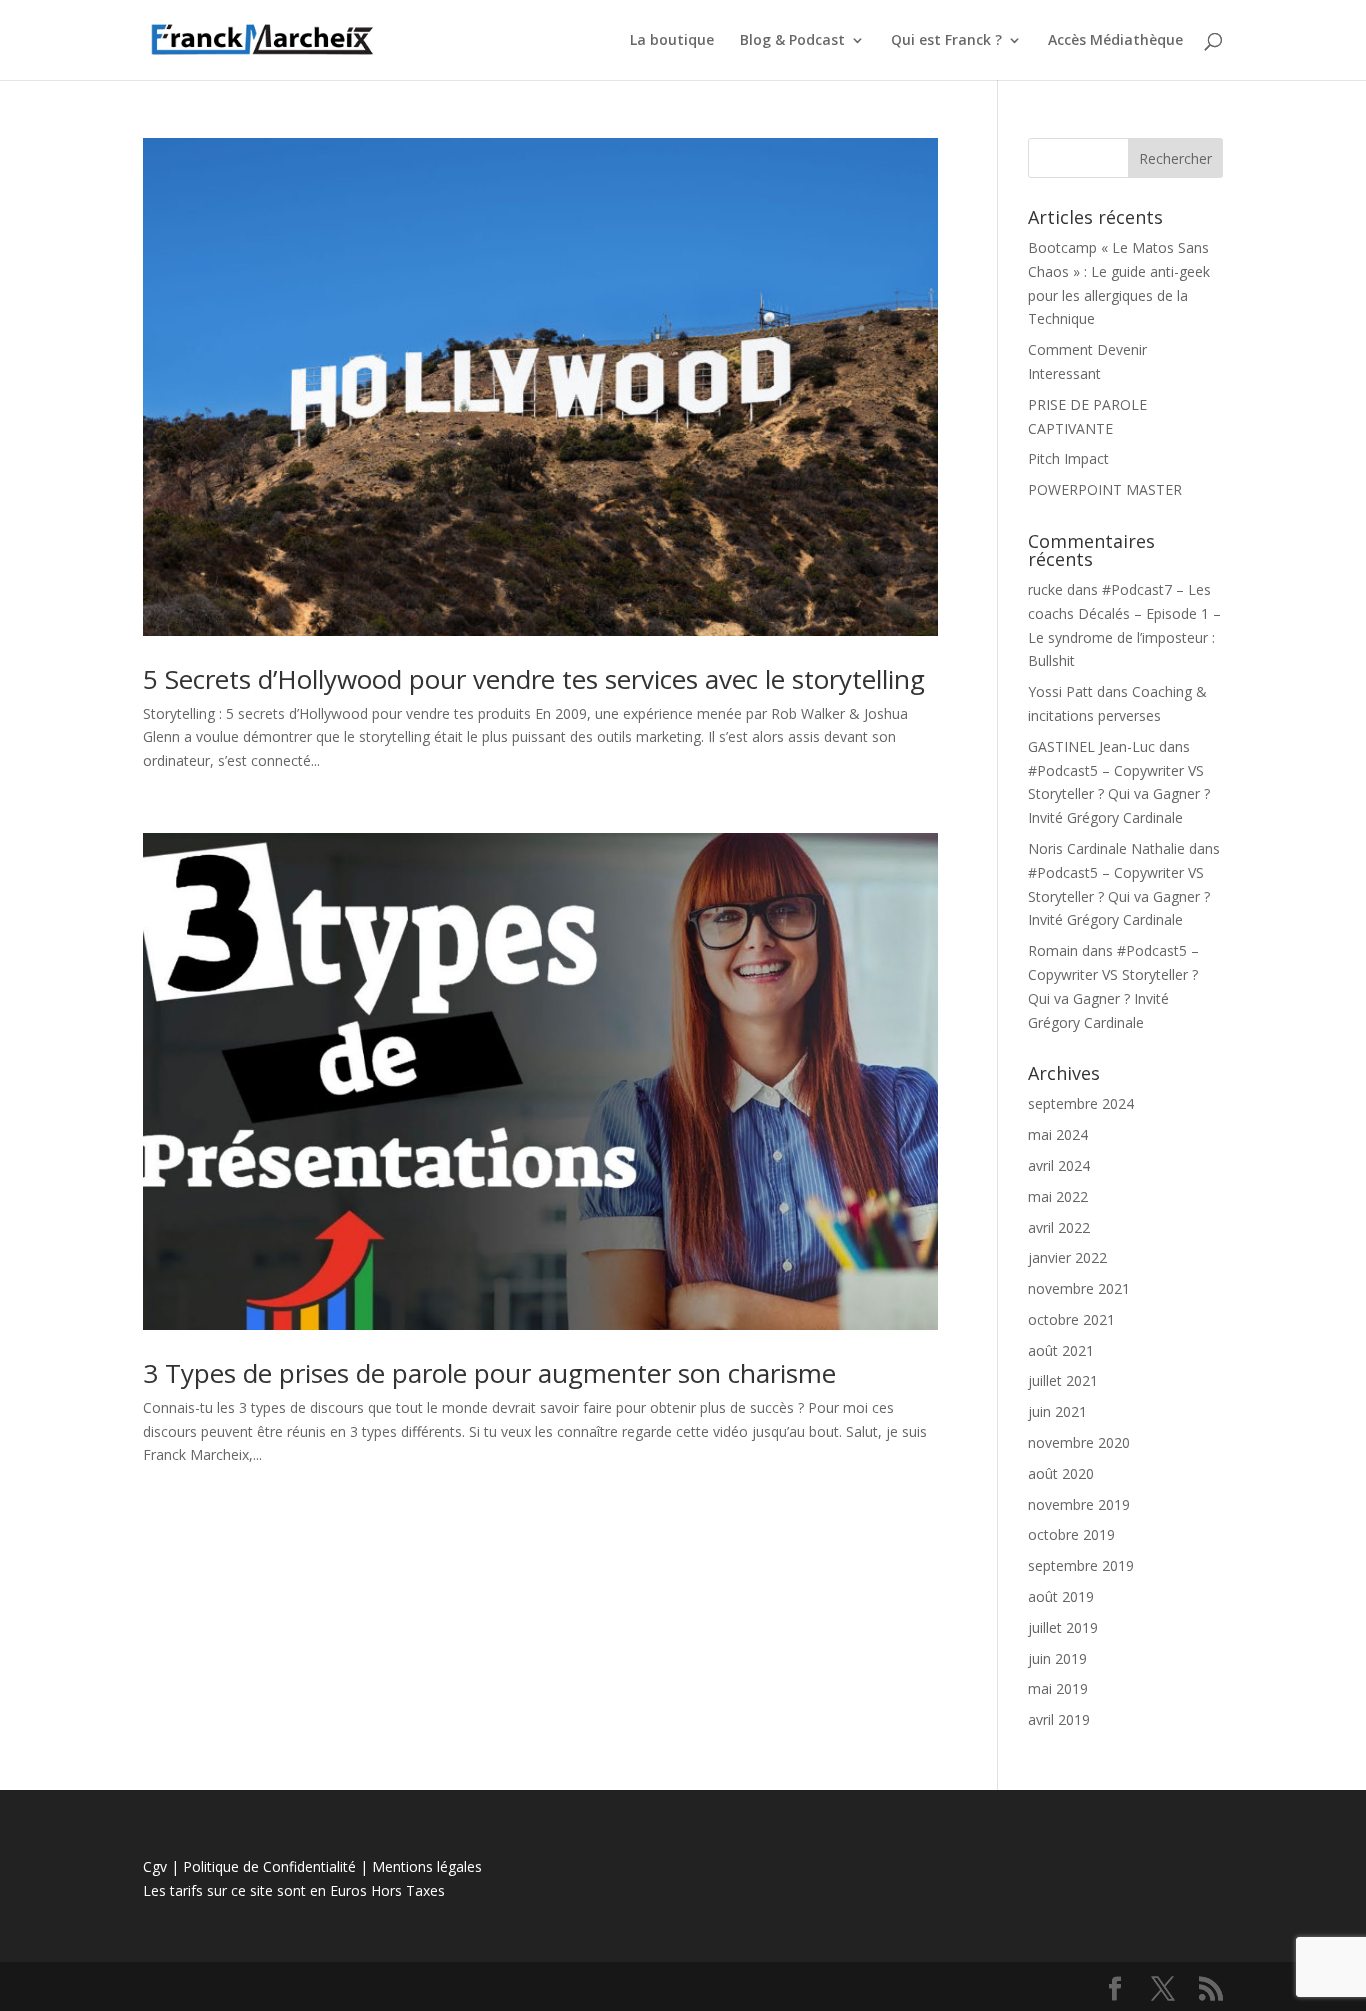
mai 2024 (1058, 1134)
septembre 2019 (1081, 1565)
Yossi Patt (1060, 691)
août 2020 (1061, 1473)
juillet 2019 (1063, 1627)
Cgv (155, 1866)
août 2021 (1061, 1350)
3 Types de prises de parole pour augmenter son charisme (489, 1373)
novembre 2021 (1079, 1288)
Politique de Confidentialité (269, 1866)
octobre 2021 (1071, 1319)
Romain (1053, 950)
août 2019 (1061, 1596)
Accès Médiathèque (1115, 41)
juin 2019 (1057, 1658)
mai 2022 (1058, 1196)
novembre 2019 (1079, 1504)
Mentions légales (427, 1866)
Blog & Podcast (792, 41)
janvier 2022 (1067, 1257)
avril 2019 (1059, 1719)
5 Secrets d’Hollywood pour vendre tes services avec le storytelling (534, 679)
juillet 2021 (1063, 1380)
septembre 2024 (1081, 1103)
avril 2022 (1059, 1227)
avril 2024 (1059, 1165)
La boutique (672, 41)
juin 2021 (1057, 1411)
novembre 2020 (1079, 1442)
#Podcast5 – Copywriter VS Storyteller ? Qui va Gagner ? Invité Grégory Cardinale (1119, 794)
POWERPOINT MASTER (1105, 489)
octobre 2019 (1071, 1534)
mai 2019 (1058, 1688)
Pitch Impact (1068, 458)
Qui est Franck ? (946, 41)
